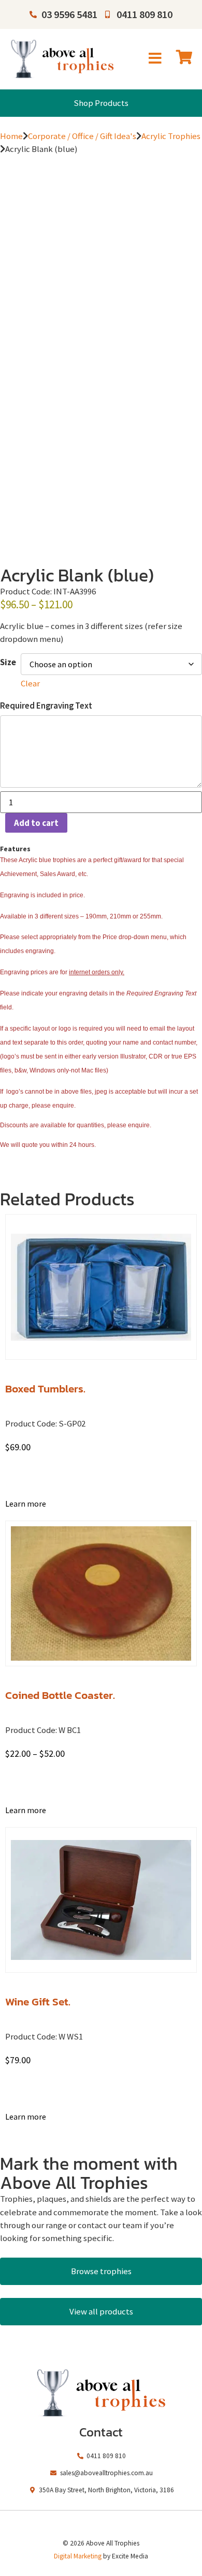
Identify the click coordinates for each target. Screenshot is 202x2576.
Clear (30, 683)
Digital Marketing (78, 2556)
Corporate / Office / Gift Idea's (82, 136)
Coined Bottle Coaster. (60, 1695)
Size (8, 662)
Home (11, 136)
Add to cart (36, 823)
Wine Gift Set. (38, 2002)
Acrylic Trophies (171, 136)
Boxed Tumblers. (45, 1389)
